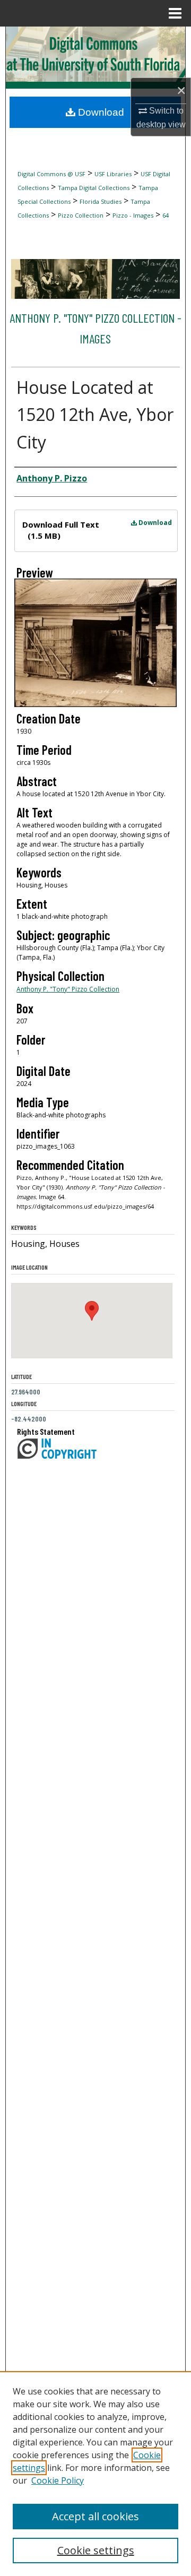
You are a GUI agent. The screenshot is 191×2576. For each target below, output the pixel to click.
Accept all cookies (95, 2516)
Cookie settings (96, 2550)
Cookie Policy (58, 2480)
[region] (95, 2474)
